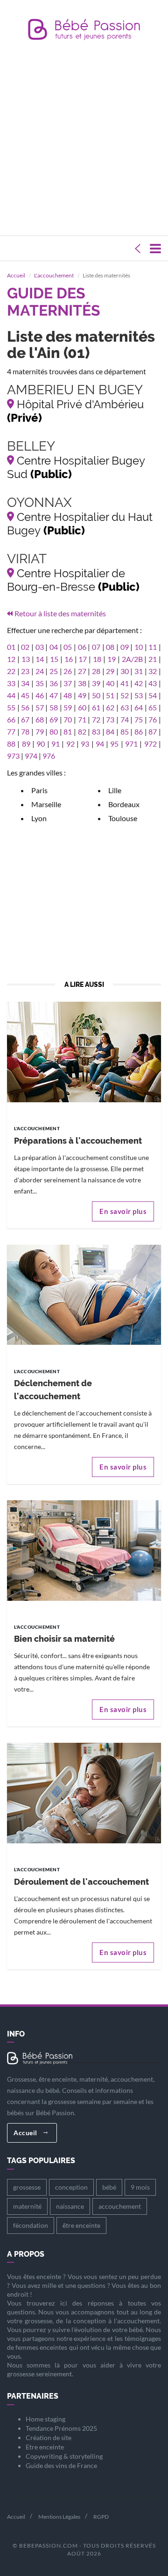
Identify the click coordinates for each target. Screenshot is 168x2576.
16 (69, 659)
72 (96, 719)
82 (82, 732)
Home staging (45, 2419)
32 (153, 671)
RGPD (101, 2517)
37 (68, 683)
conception (71, 2187)
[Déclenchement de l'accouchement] (84, 1294)
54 (153, 695)
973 (13, 756)
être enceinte (81, 2225)
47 (54, 695)
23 (25, 671)
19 (112, 659)
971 (131, 744)
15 (54, 659)
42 (139, 683)
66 (11, 719)
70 (68, 719)
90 (41, 744)
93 (85, 744)
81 (68, 732)
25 (54, 671)
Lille (115, 790)
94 (100, 744)
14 (40, 659)
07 (96, 647)
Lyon (39, 818)
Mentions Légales (59, 2517)
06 (82, 647)
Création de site (49, 2438)
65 (153, 707)
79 (40, 732)
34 (25, 683)
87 (153, 732)
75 (139, 719)
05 (68, 647)
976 (49, 756)
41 (125, 683)
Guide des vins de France (61, 2465)
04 (54, 647)
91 (56, 744)
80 (54, 732)
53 (139, 695)
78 (25, 732)
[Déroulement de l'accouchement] (84, 1792)
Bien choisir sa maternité (64, 1639)
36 (54, 683)
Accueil (16, 275)
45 (25, 695)
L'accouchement (54, 275)
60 (82, 707)
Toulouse (123, 818)
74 (125, 719)
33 (11, 683)
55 (11, 707)
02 (25, 647)
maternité (27, 2206)
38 (82, 683)
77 (11, 732)
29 (110, 671)
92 (70, 744)
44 (11, 695)
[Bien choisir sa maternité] (84, 1549)
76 (153, 719)
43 (153, 683)
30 (125, 671)
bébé (109, 2187)
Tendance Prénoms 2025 (61, 2428)
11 (153, 647)
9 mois (140, 2187)
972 (150, 744)
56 (25, 707)
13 (26, 659)
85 (125, 732)
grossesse (27, 2187)
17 (83, 659)
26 (68, 671)
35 (40, 683)
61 (96, 707)
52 (125, 695)
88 (11, 744)
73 (110, 719)
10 (139, 647)
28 (96, 671)
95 (114, 744)
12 (11, 659)
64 (139, 707)
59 (68, 707)
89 (26, 744)
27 (82, 671)
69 (54, 719)
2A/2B (132, 659)
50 (96, 695)
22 (11, 671)
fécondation (31, 2225)
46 (40, 695)
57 (40, 707)
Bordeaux (124, 804)
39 (96, 683)
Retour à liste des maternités (60, 613)
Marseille (46, 804)
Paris (39, 790)
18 (97, 659)
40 (110, 683)
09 (125, 647)
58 (54, 707)
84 (110, 732)
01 (11, 647)
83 (96, 732)
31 (139, 671)
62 (110, 707)
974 (31, 756)
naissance (70, 2206)
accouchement (120, 2206)
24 (40, 671)
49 (82, 695)
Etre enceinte (45, 2447)
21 (153, 659)
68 (40, 719)
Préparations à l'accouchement (78, 1141)
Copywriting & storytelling (64, 2456)
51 (110, 695)
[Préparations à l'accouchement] (84, 1051)
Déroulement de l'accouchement (81, 1882)
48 (68, 695)
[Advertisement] (84, 140)
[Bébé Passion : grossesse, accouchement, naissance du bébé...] (84, 32)
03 (40, 647)
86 (139, 732)
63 (125, 707)
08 (110, 647)
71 (82, 719)
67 (25, 719)
